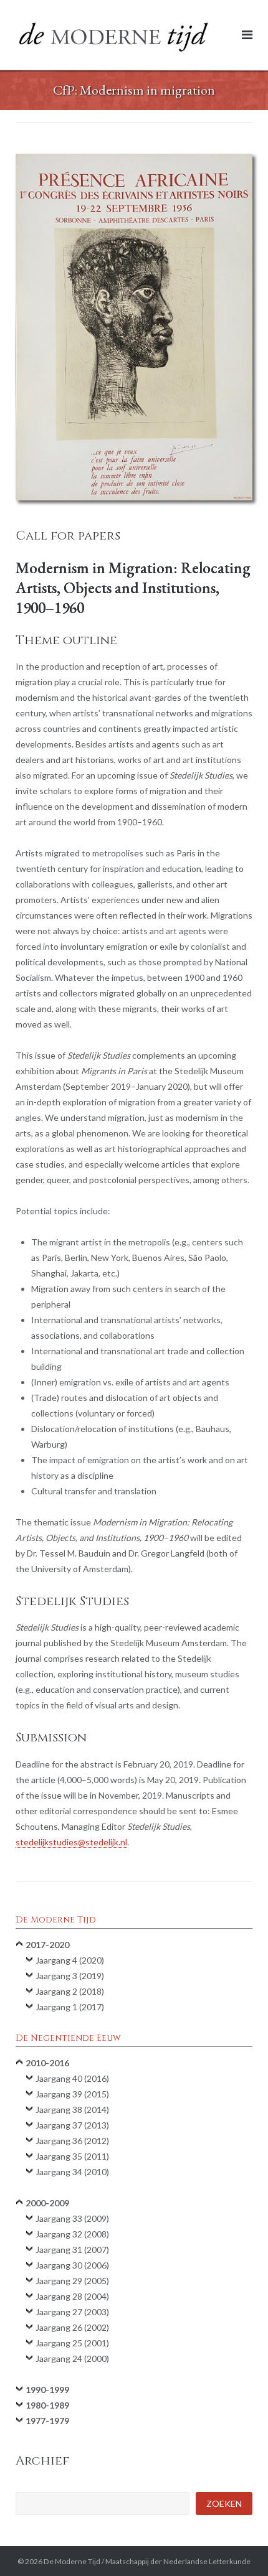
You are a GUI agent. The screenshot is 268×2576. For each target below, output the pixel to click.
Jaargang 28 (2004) (72, 2296)
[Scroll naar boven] (237, 2546)
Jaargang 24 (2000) (72, 2358)
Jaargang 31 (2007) (72, 2250)
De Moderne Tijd (72, 2561)
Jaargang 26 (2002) (72, 2327)
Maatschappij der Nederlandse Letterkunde (178, 2561)
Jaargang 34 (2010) (72, 2172)
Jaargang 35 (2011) (72, 2156)
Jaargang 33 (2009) (72, 2218)
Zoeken (224, 2503)
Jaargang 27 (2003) (72, 2312)
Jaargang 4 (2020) (70, 1960)
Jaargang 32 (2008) (72, 2234)
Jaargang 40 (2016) (72, 2078)
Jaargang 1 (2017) (70, 2007)
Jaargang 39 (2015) (72, 2094)
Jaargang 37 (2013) (72, 2125)
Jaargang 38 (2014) (72, 2110)
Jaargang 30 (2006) (72, 2265)
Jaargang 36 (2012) (72, 2141)
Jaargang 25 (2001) (72, 2343)
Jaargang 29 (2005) (72, 2281)
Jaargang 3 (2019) (70, 1976)
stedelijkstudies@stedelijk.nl (71, 1842)
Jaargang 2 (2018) (70, 1991)
